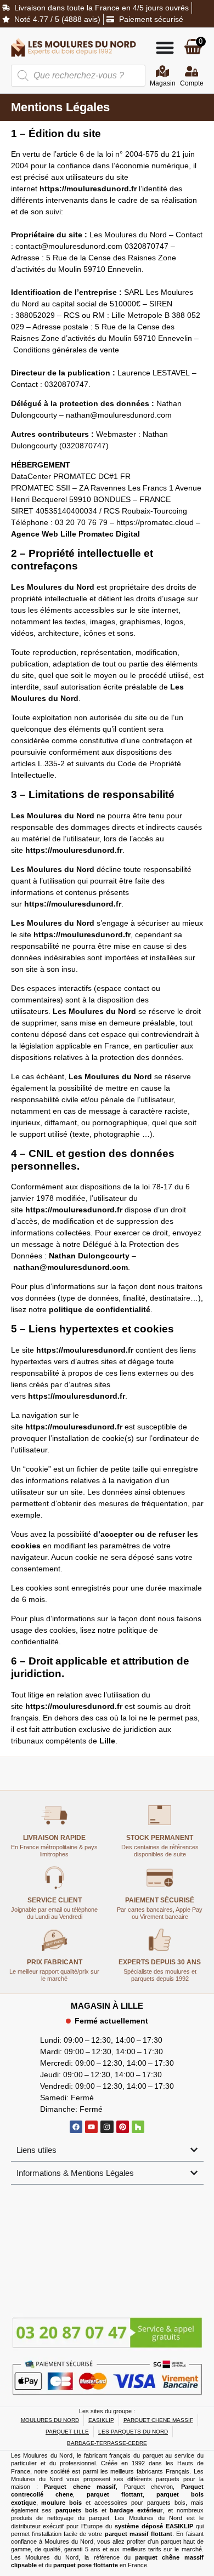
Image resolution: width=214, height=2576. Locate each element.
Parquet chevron (148, 2487)
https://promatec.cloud (155, 522)
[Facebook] (76, 2127)
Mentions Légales (60, 107)
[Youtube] (91, 2127)
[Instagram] (107, 2127)
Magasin (163, 83)
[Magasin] (162, 71)
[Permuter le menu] (165, 47)
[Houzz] (138, 2127)
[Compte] (192, 71)
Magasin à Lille (107, 2006)
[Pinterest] (123, 2127)
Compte (192, 83)
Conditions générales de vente (66, 350)
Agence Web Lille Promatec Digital (75, 534)
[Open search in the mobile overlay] (78, 76)
